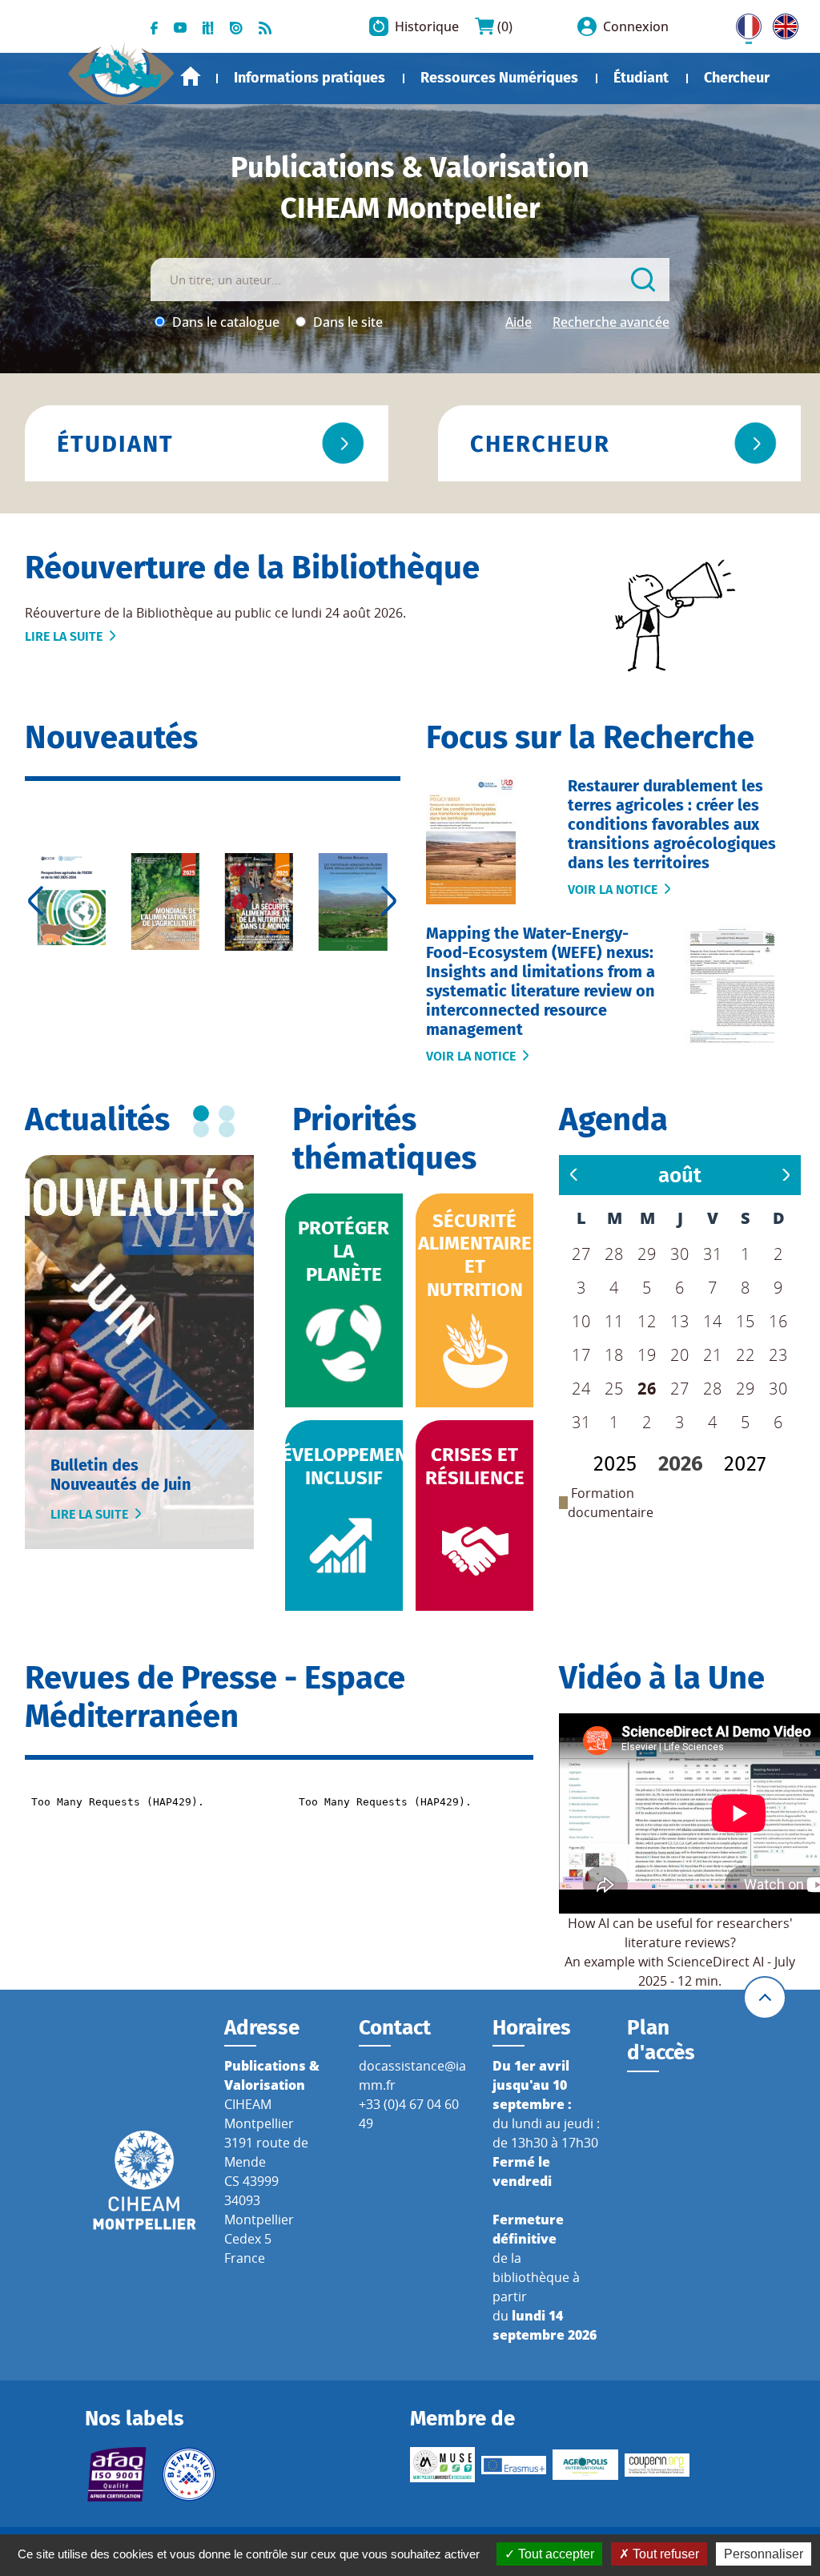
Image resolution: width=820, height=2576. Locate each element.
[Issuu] (236, 26)
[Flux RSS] (265, 26)
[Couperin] (657, 2465)
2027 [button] (745, 1464)
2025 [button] (615, 1464)
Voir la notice (613, 890)
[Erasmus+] (514, 2465)
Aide (519, 322)
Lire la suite (64, 636)
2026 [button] (681, 1464)
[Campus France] (189, 2474)
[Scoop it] (208, 26)
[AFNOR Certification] (117, 2474)
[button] (680, 1175)
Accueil (191, 76)
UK (782, 23)
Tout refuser (664, 2554)
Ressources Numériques (499, 78)
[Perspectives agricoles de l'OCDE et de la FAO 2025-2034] (72, 899)
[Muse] (442, 2465)
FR (743, 23)
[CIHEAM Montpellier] (145, 2179)
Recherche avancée (611, 322)
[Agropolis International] (585, 2465)
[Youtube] (180, 26)
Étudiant (641, 78)
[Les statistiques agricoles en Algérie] (353, 902)
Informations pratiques (310, 78)
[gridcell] (647, 1389)
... (201, 1113)
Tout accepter (555, 2554)
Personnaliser (764, 2554)
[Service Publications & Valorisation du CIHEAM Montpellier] (121, 67)
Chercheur (737, 78)
